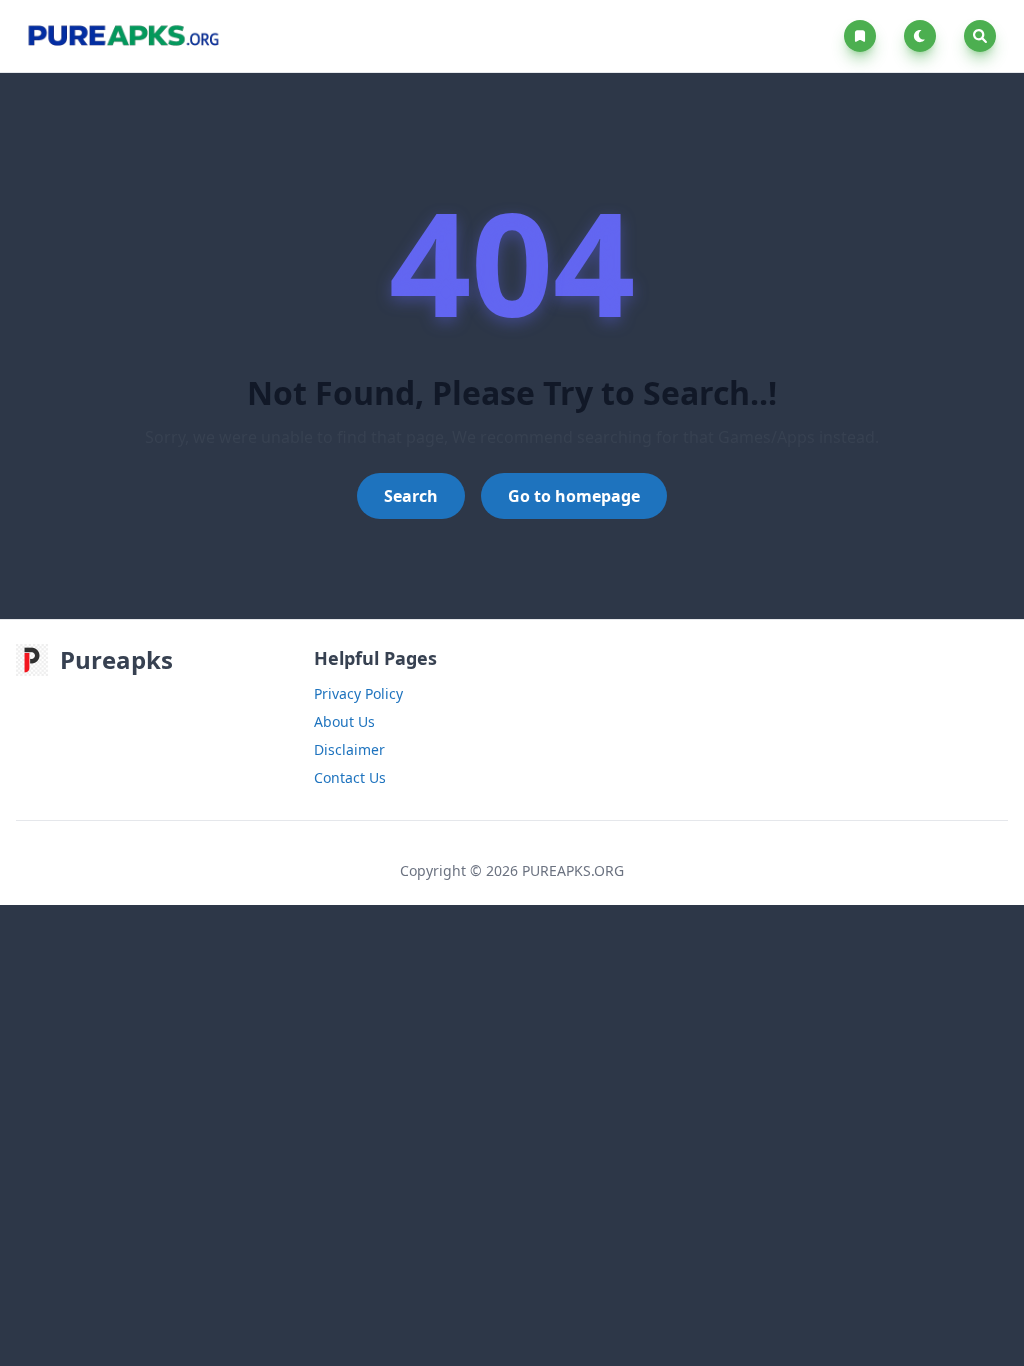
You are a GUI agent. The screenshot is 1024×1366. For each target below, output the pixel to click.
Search (411, 496)
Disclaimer (349, 749)
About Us (344, 721)
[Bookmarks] (864, 36)
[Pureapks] (122, 36)
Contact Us (350, 777)
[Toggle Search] (980, 36)
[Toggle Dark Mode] (924, 36)
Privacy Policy (358, 693)
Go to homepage (574, 496)
